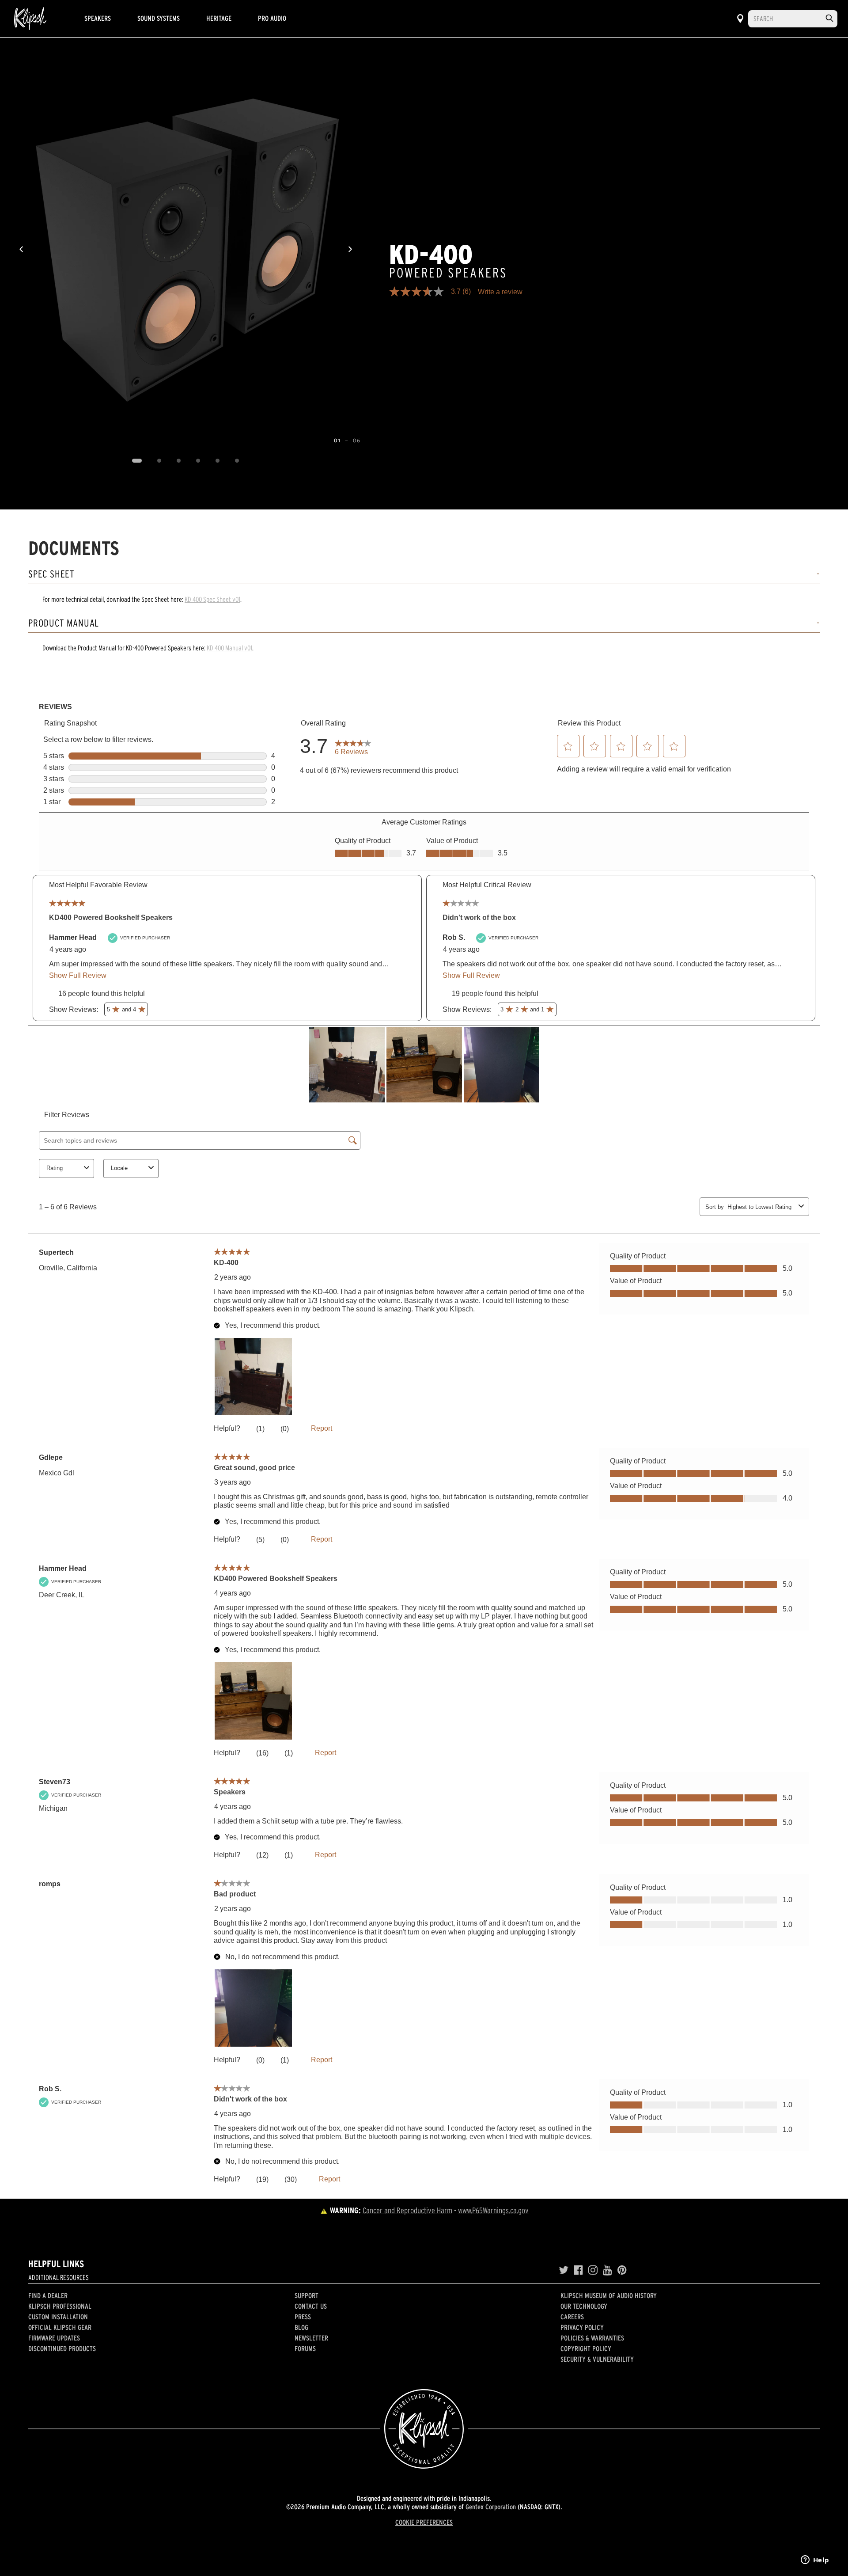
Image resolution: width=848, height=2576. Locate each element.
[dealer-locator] (740, 19)
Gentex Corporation (491, 2507)
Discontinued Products (62, 2348)
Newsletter (311, 2338)
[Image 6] (237, 461)
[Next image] (350, 249)
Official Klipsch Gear (60, 2327)
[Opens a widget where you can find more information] (815, 2561)
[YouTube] (608, 2270)
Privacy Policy (582, 2327)
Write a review (500, 292)
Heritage (219, 18)
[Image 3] (179, 461)
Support (307, 2295)
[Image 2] (159, 461)
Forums (305, 2348)
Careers (572, 2317)
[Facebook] (578, 2270)
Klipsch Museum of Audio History (609, 2295)
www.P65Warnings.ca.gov (493, 2210)
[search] (829, 18)
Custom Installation (58, 2317)
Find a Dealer (48, 2295)
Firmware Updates (54, 2338)
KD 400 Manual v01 (229, 648)
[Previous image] (21, 249)
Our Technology (584, 2306)
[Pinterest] (622, 2270)
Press (303, 2317)
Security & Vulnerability (597, 2359)
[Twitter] (564, 2270)
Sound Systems (159, 18)
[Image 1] (137, 461)
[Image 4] (198, 461)
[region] (186, 249)
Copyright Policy (586, 2348)
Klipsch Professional (60, 2306)
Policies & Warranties (592, 2338)
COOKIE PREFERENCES (424, 2522)
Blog (301, 2327)
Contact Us (311, 2306)
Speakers (98, 18)
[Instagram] (593, 2270)
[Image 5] (218, 461)
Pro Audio (272, 18)
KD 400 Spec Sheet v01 (212, 599)
